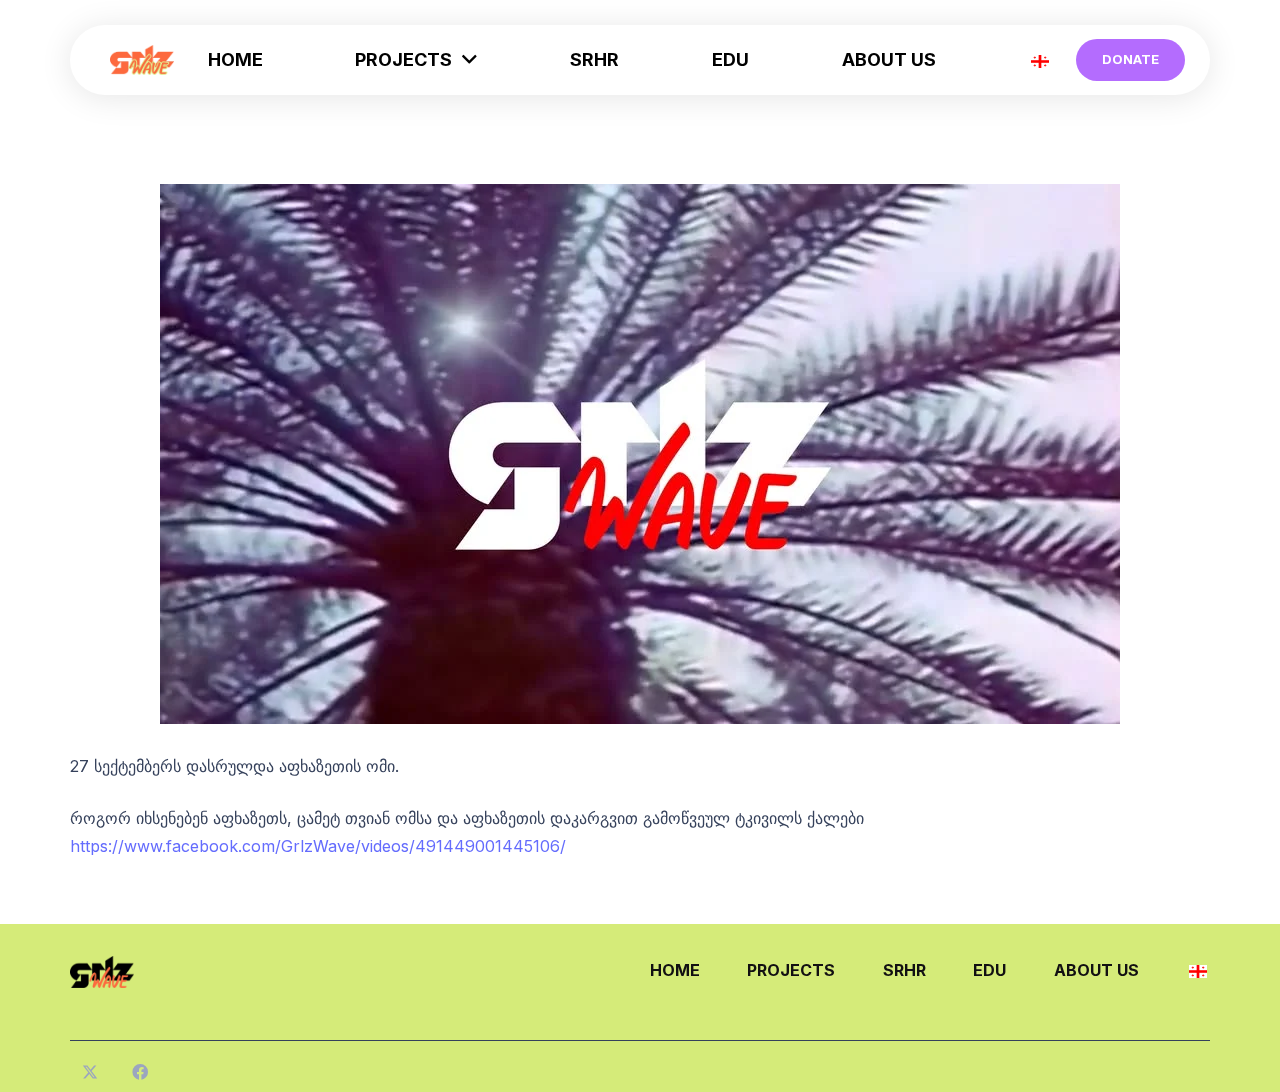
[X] (90, 1072)
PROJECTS (791, 970)
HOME (675, 970)
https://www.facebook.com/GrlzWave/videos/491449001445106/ (318, 846)
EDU (989, 970)
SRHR (904, 970)
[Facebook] (140, 1072)
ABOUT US (1096, 970)
